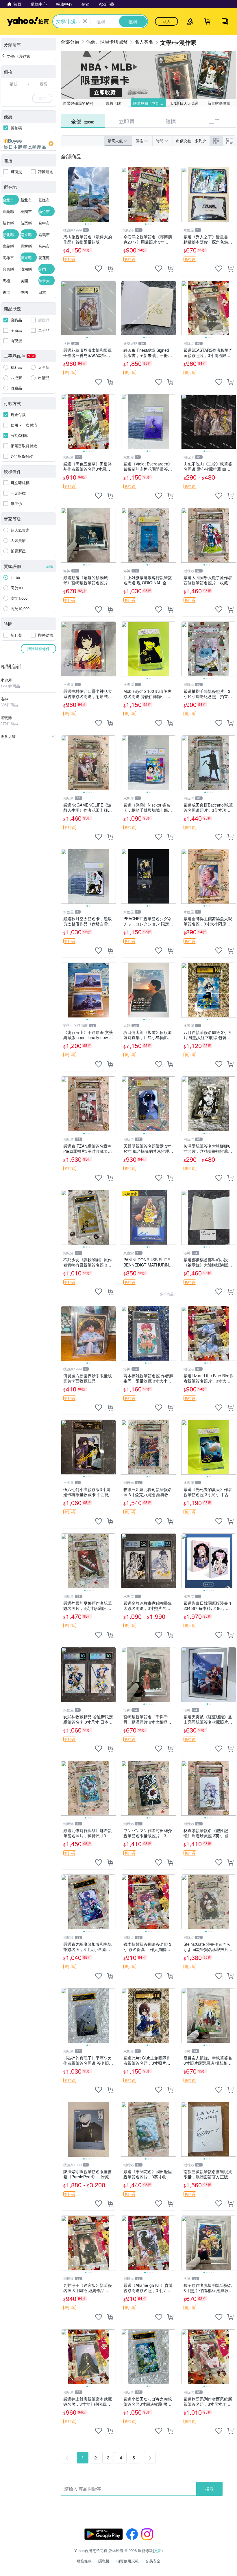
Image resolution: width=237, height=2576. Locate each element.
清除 (49, 566)
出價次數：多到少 (191, 141)
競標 (171, 121)
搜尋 (210, 2489)
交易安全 (153, 2561)
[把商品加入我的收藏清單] (99, 269)
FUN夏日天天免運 (184, 103)
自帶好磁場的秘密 (78, 103)
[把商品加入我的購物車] (110, 269)
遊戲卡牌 (113, 103)
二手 (214, 121)
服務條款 (84, 2561)
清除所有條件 (38, 649)
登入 (166, 21)
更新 (158, 2550)
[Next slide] (112, 194)
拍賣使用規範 (127, 2561)
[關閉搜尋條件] (85, 21)
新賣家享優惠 (219, 103)
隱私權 (104, 2561)
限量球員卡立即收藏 (150, 103)
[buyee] (28, 144)
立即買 (127, 121)
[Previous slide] (65, 194)
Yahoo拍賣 (28, 21)
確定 (42, 98)
